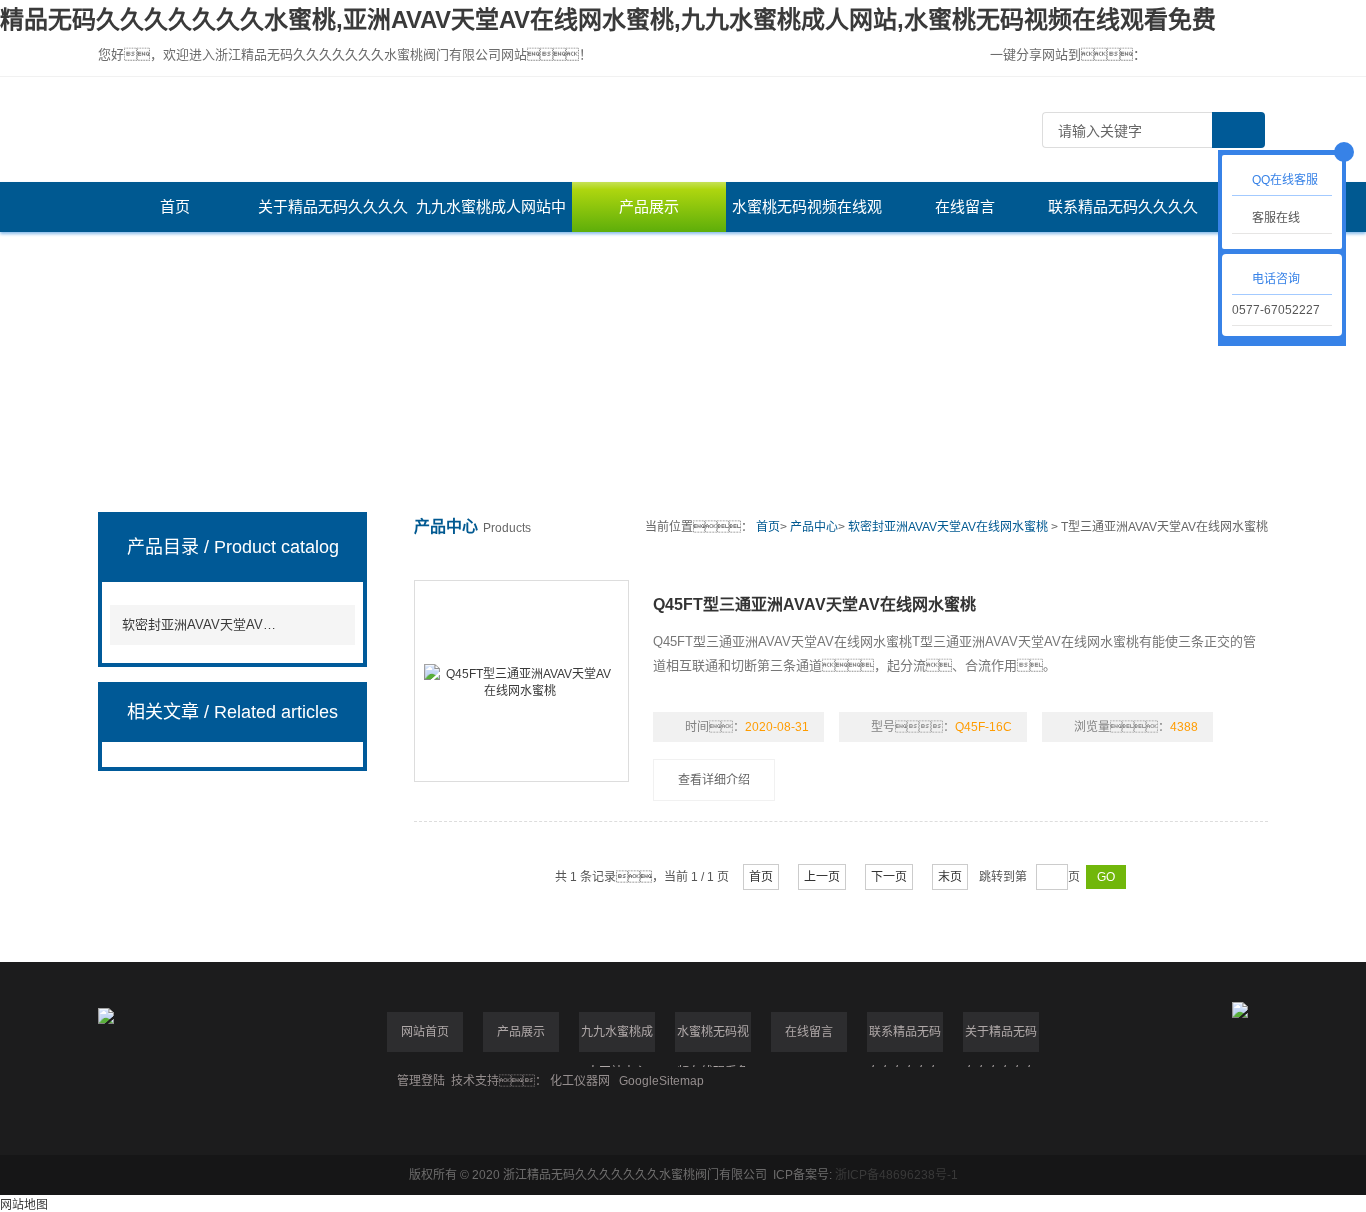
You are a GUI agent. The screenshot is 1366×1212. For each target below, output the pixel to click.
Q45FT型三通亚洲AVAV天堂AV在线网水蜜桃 (814, 604)
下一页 (889, 877)
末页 (950, 877)
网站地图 (24, 1205)
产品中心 (814, 527)
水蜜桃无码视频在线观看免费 (807, 215)
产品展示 (649, 206)
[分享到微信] (1190, 55)
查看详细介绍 (714, 780)
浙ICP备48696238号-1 (896, 1175)
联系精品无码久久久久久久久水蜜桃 (1123, 215)
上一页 (822, 877)
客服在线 (1276, 218)
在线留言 (965, 206)
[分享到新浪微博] (1224, 55)
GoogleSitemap (661, 1081)
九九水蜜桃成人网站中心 (491, 215)
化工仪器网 (580, 1081)
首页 (175, 206)
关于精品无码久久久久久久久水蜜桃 (333, 215)
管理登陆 (421, 1081)
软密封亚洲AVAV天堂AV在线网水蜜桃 (203, 624)
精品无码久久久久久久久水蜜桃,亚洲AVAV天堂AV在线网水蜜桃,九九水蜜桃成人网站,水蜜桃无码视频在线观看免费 (608, 19)
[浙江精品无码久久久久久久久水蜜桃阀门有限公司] (548, 129)
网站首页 (425, 1032)
